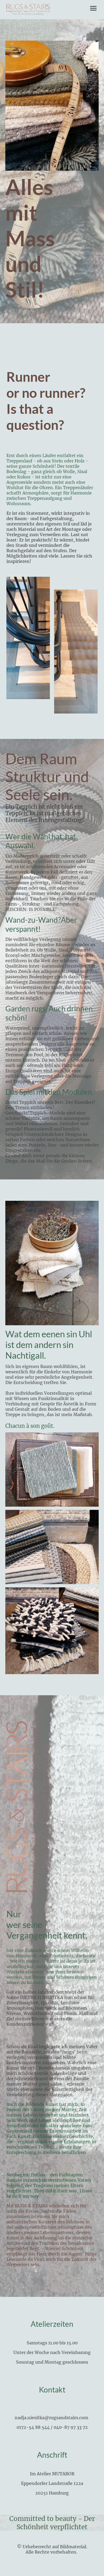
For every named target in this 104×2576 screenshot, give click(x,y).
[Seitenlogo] (28, 10)
